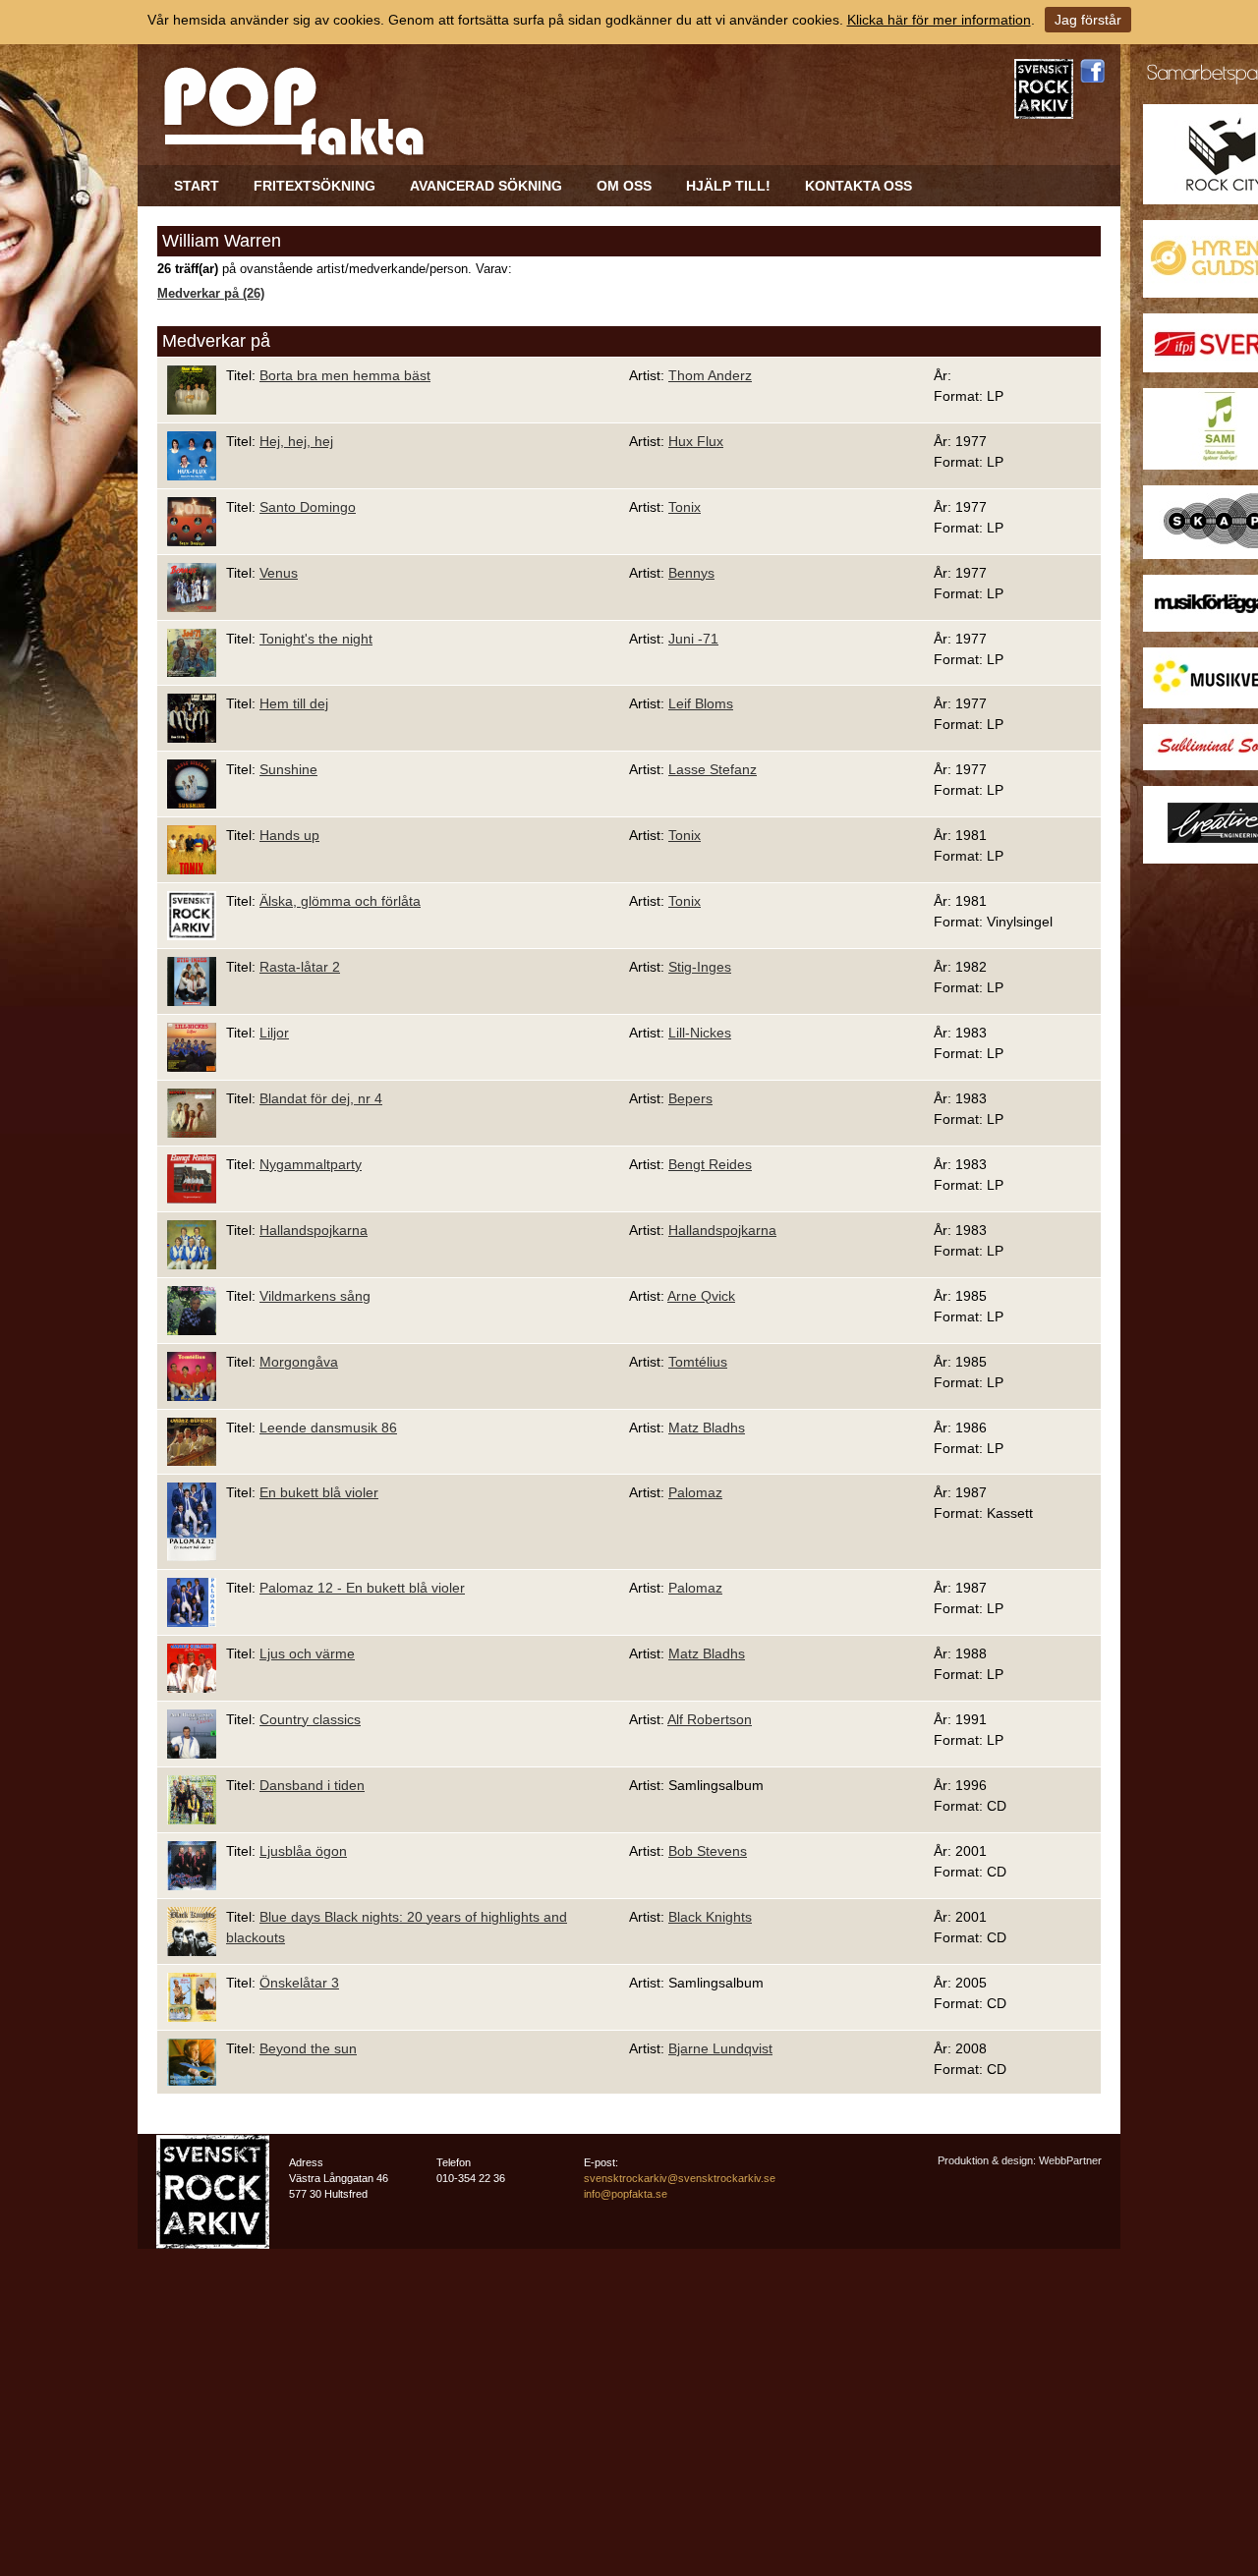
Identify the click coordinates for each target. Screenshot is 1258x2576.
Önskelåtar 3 (299, 1983)
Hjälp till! (728, 186)
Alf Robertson (710, 1719)
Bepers (690, 1098)
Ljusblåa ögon (303, 1851)
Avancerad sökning (486, 186)
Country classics (310, 1719)
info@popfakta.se (626, 2194)
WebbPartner (1070, 2160)
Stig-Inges (700, 967)
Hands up (289, 835)
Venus (279, 573)
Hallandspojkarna (314, 1230)
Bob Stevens (708, 1851)
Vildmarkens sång (315, 1296)
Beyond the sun (308, 2048)
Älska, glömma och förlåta (340, 901)
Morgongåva (299, 1362)
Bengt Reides (710, 1164)
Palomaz (695, 1492)
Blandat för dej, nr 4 (321, 1098)
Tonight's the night (316, 639)
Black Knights (710, 1917)
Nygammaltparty (311, 1164)
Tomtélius (698, 1362)
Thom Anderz (710, 375)
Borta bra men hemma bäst (345, 375)
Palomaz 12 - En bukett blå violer (362, 1588)
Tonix (685, 507)
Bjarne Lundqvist (720, 2048)
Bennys (691, 573)
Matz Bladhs (707, 1428)
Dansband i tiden (312, 1785)
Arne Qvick (701, 1296)
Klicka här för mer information (939, 20)
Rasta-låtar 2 (300, 967)
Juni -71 (693, 639)
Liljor (274, 1033)
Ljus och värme (307, 1653)
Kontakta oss (858, 186)
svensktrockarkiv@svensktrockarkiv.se (680, 2178)
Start (197, 186)
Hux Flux (696, 441)
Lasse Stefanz (713, 769)
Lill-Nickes (700, 1033)
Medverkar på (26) (211, 294)
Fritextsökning (314, 186)
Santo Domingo (308, 507)
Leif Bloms (701, 703)
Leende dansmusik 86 (328, 1428)
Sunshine (288, 769)
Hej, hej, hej (296, 441)
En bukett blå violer (319, 1492)
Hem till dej (294, 703)
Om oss (624, 186)
